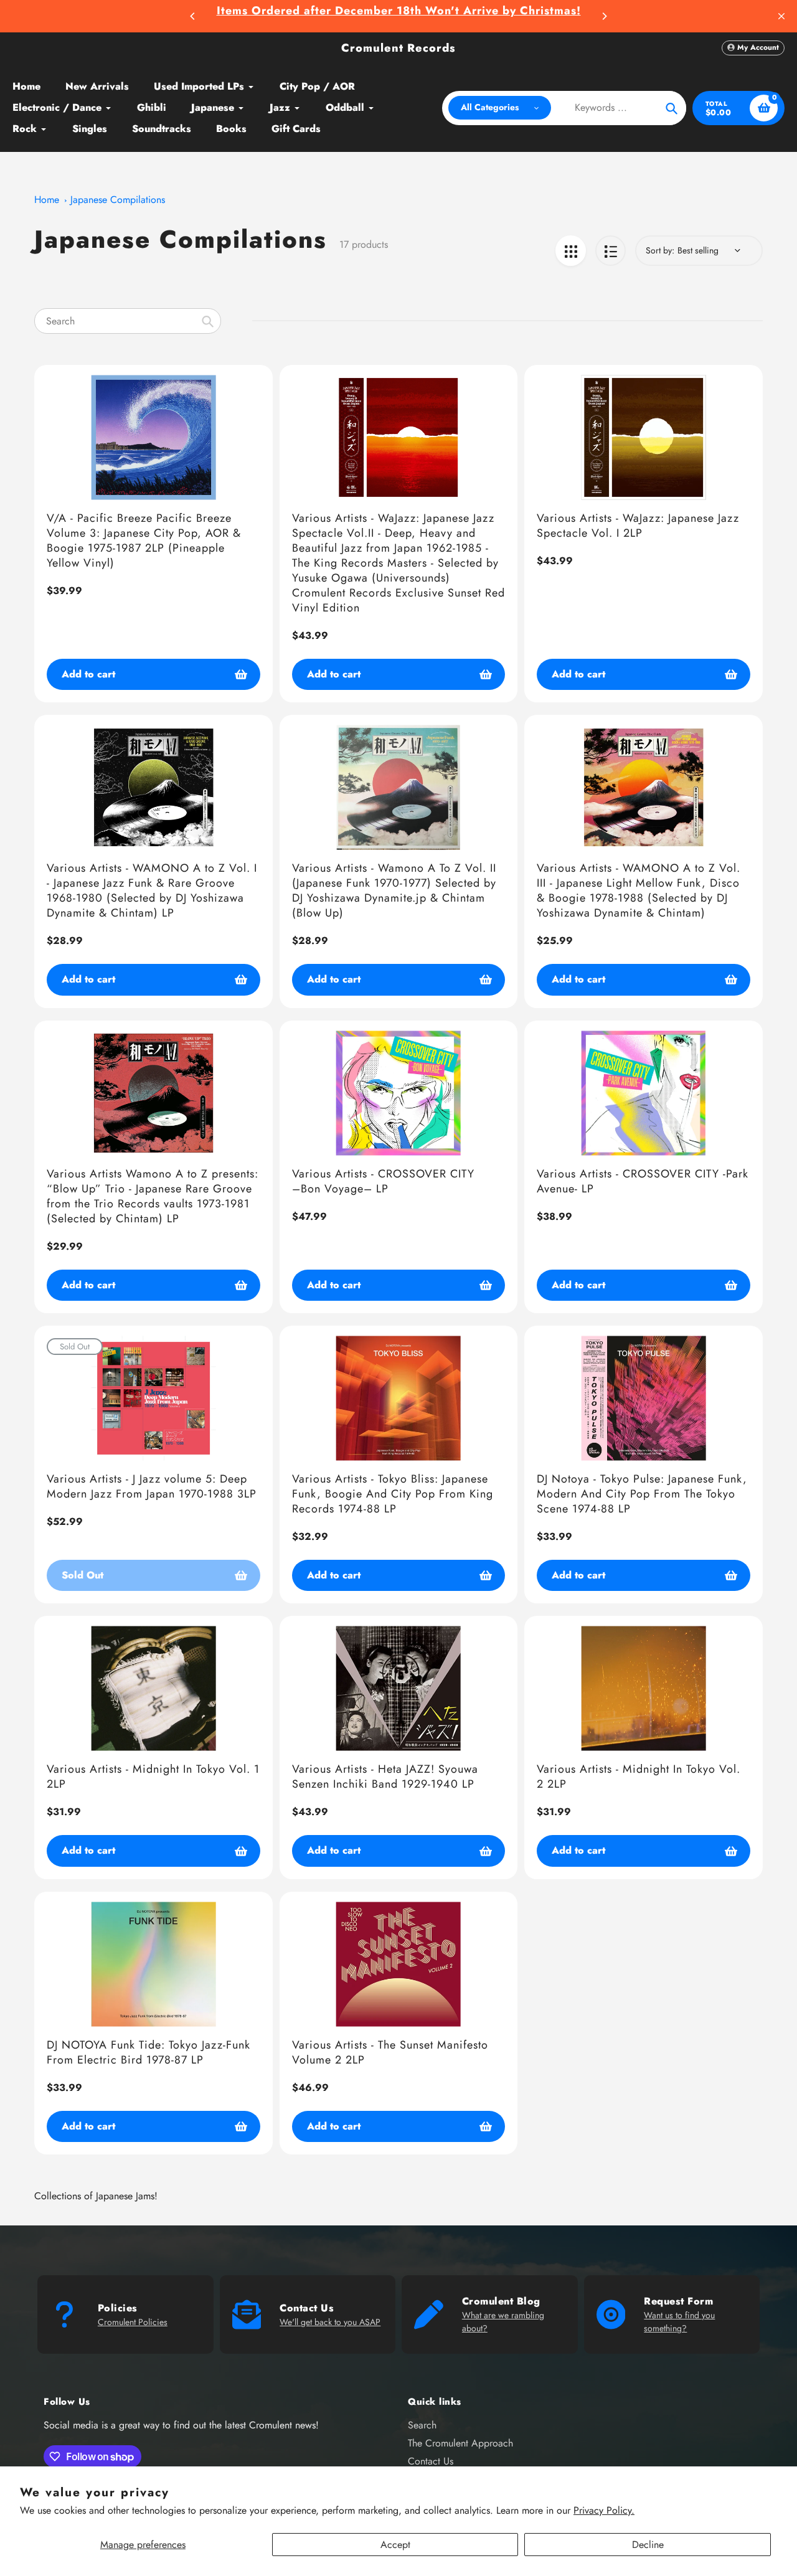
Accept (395, 2545)
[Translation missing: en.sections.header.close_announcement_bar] (781, 16)
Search (422, 2425)
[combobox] (128, 321)
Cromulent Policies (133, 2322)
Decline (648, 2545)
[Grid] (571, 251)
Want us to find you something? (679, 2322)
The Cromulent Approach (460, 2443)
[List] (611, 251)
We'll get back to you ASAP (330, 2322)
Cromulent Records (398, 48)
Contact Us (431, 2461)
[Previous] (193, 16)
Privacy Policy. (604, 2510)
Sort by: (660, 250)
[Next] (604, 16)
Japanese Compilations (118, 200)
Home (47, 200)
